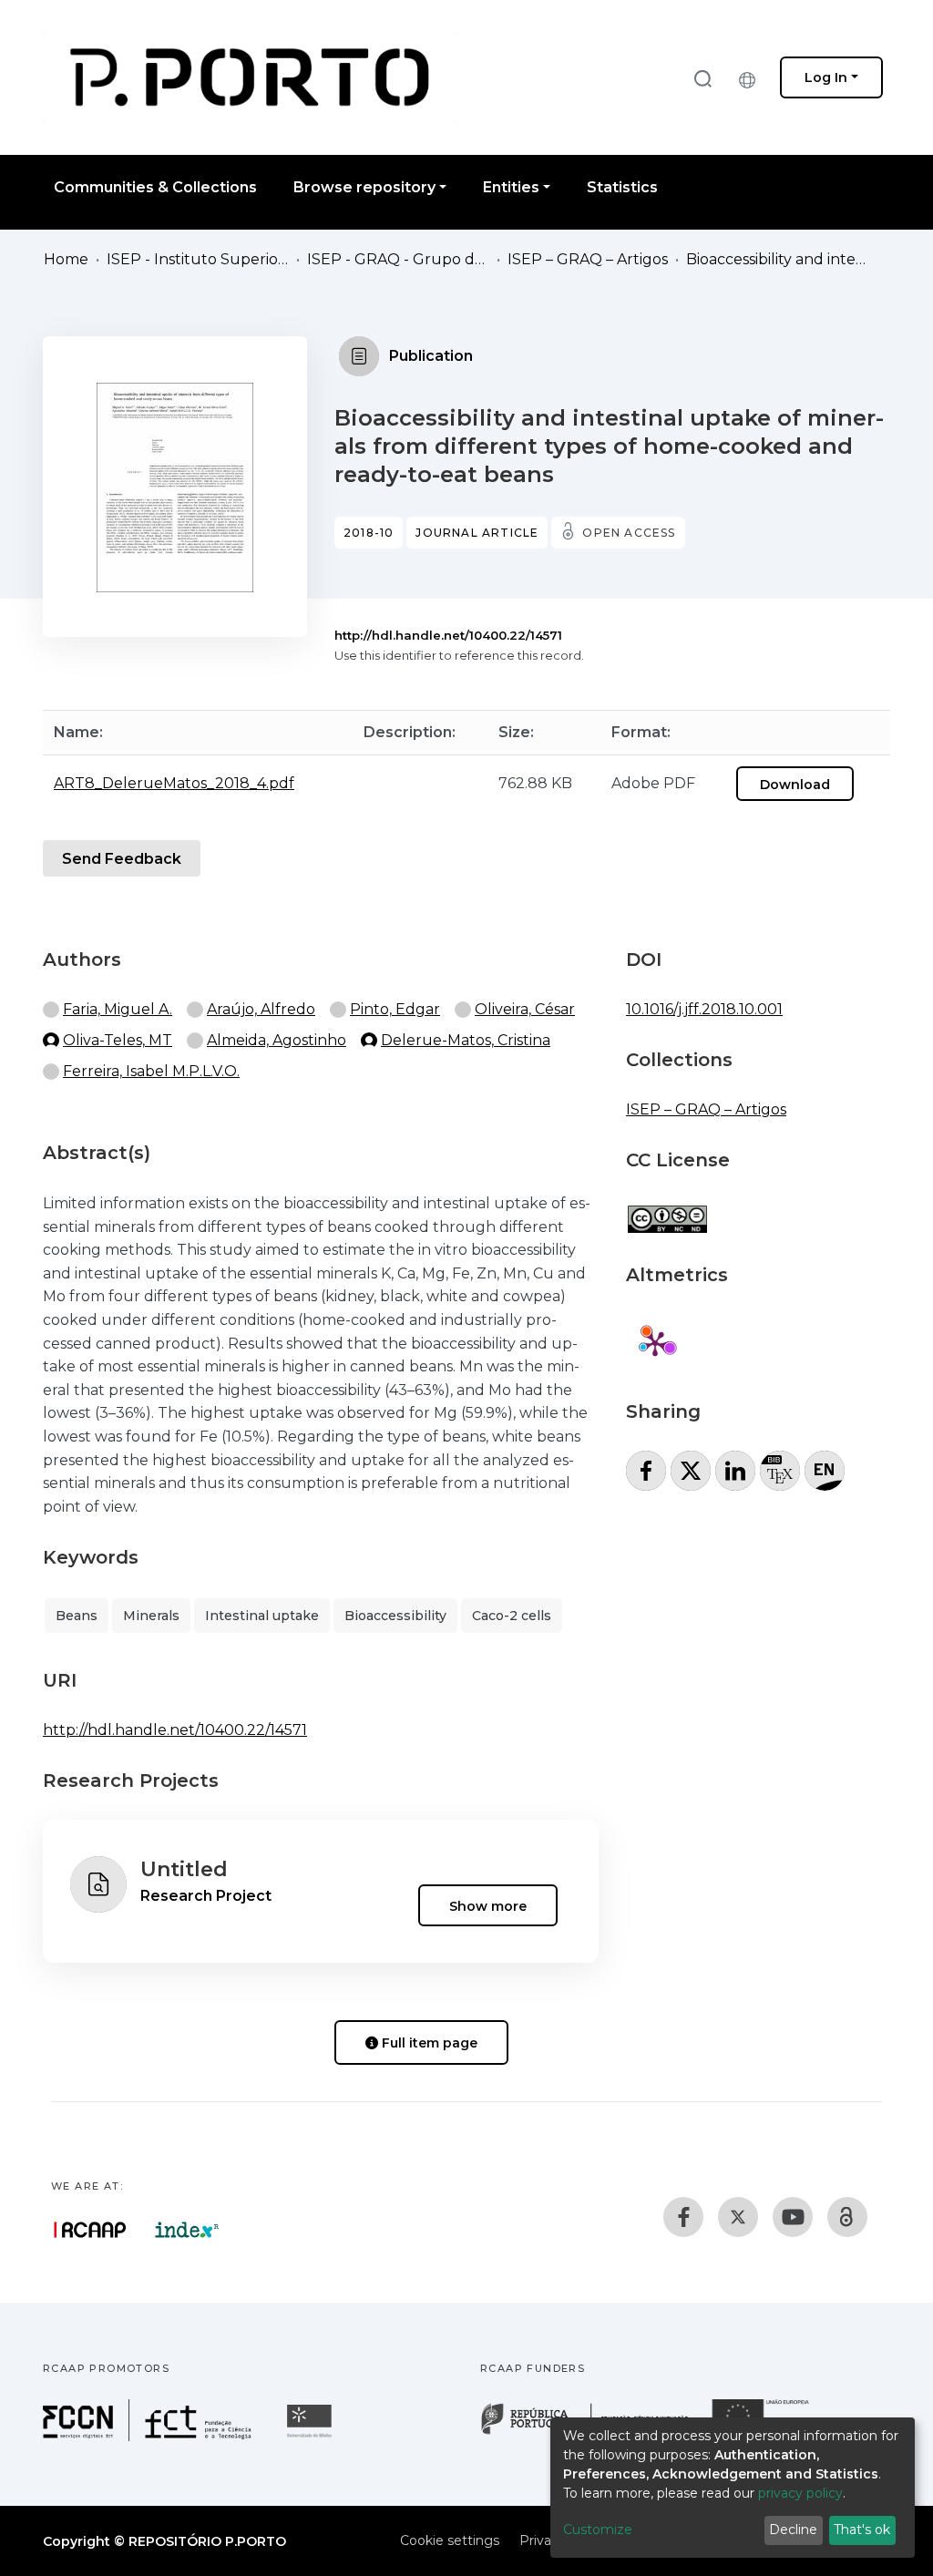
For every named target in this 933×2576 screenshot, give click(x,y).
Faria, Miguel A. (118, 1009)
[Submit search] (702, 78)
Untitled (184, 1869)
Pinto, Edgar (395, 1009)
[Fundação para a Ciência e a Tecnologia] (149, 2436)
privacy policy (800, 2493)
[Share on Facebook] (646, 1471)
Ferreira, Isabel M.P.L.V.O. (151, 1071)
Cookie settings (450, 2540)
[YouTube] (793, 2217)
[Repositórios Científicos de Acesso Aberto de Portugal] (90, 2230)
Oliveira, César (525, 1009)
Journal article (477, 533)
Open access (629, 533)
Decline (793, 2530)
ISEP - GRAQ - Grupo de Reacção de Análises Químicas (398, 259)
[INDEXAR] (187, 2230)
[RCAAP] (847, 2217)
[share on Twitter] (691, 1471)
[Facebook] (683, 2217)
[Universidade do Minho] (312, 2436)
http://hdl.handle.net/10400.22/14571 (448, 635)
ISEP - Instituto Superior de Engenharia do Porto (198, 259)
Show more (488, 1905)
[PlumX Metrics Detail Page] (655, 1343)
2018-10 (369, 533)
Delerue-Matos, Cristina (466, 1040)
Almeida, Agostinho (277, 1040)
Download (795, 785)
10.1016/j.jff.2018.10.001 (704, 1009)
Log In (826, 77)
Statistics (622, 187)
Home (66, 259)
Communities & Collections (155, 187)
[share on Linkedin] (735, 1471)
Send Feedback (122, 859)
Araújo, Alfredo (261, 1009)
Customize (598, 2530)
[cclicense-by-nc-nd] (666, 1210)
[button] (752, 77)
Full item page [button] (428, 2043)
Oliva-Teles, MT (118, 1040)
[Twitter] (738, 2217)
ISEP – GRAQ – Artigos (588, 259)
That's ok (862, 2530)
